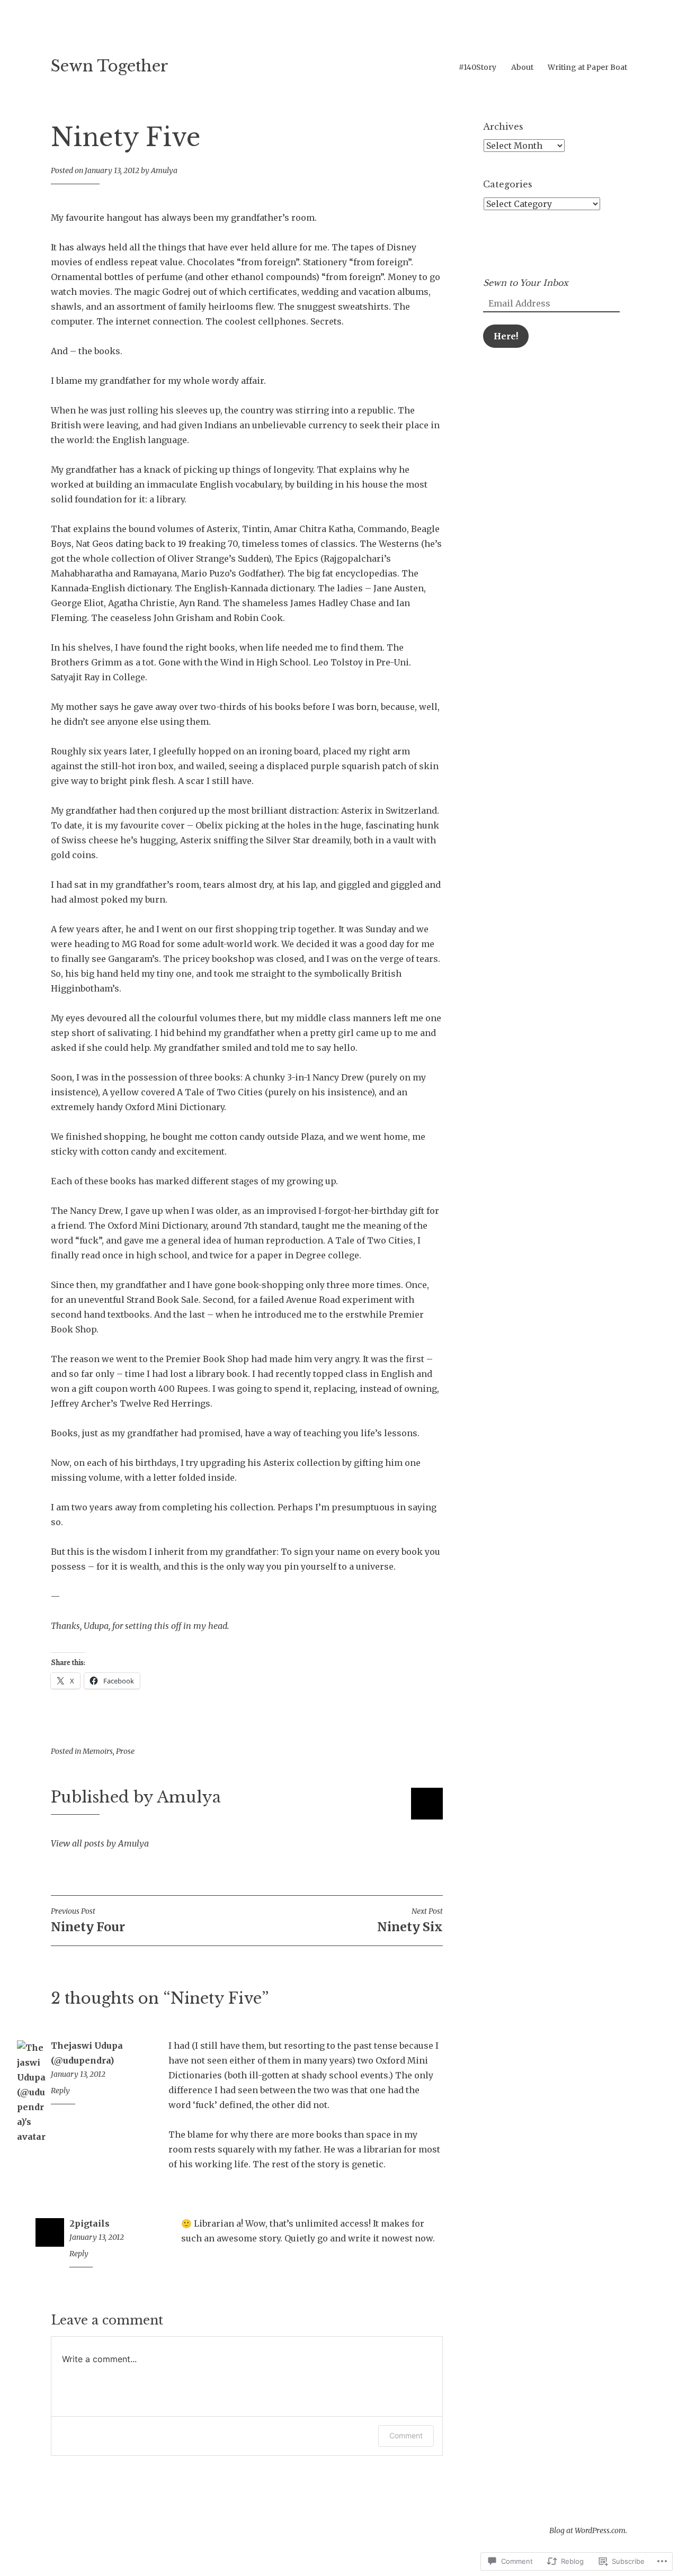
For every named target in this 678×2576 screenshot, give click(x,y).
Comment (406, 2435)
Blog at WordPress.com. (588, 2530)
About (522, 67)
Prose (125, 1751)
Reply (60, 2091)
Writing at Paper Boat (587, 67)
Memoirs (98, 1751)
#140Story (478, 67)
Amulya (164, 170)
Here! (506, 336)
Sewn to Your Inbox (526, 283)
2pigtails (90, 2223)
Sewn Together (110, 66)
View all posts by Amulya (100, 1843)
